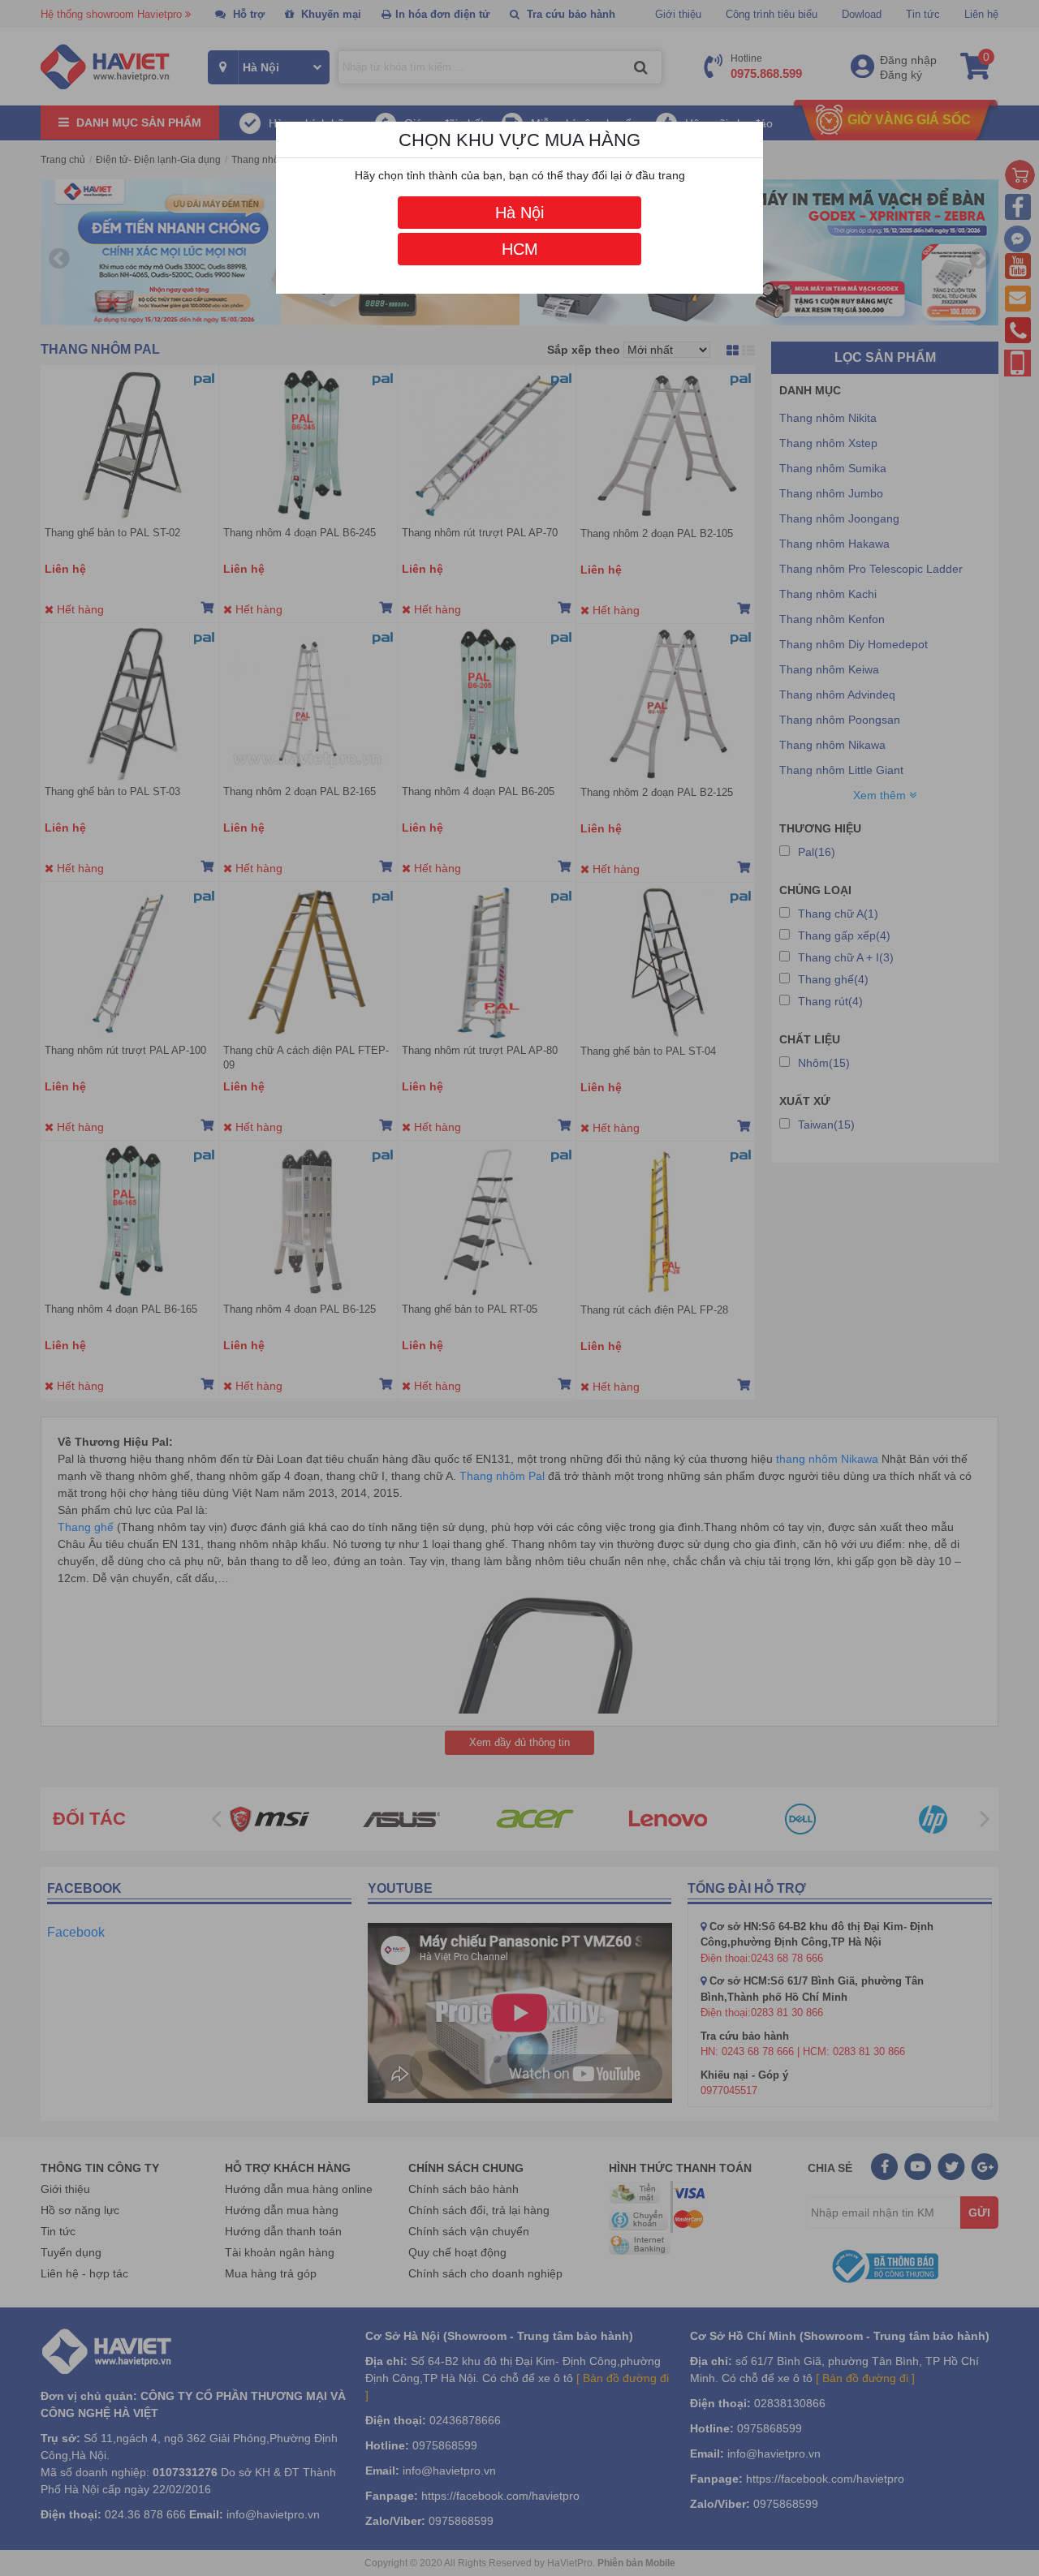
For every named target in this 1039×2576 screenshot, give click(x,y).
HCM (520, 249)
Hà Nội (519, 213)
